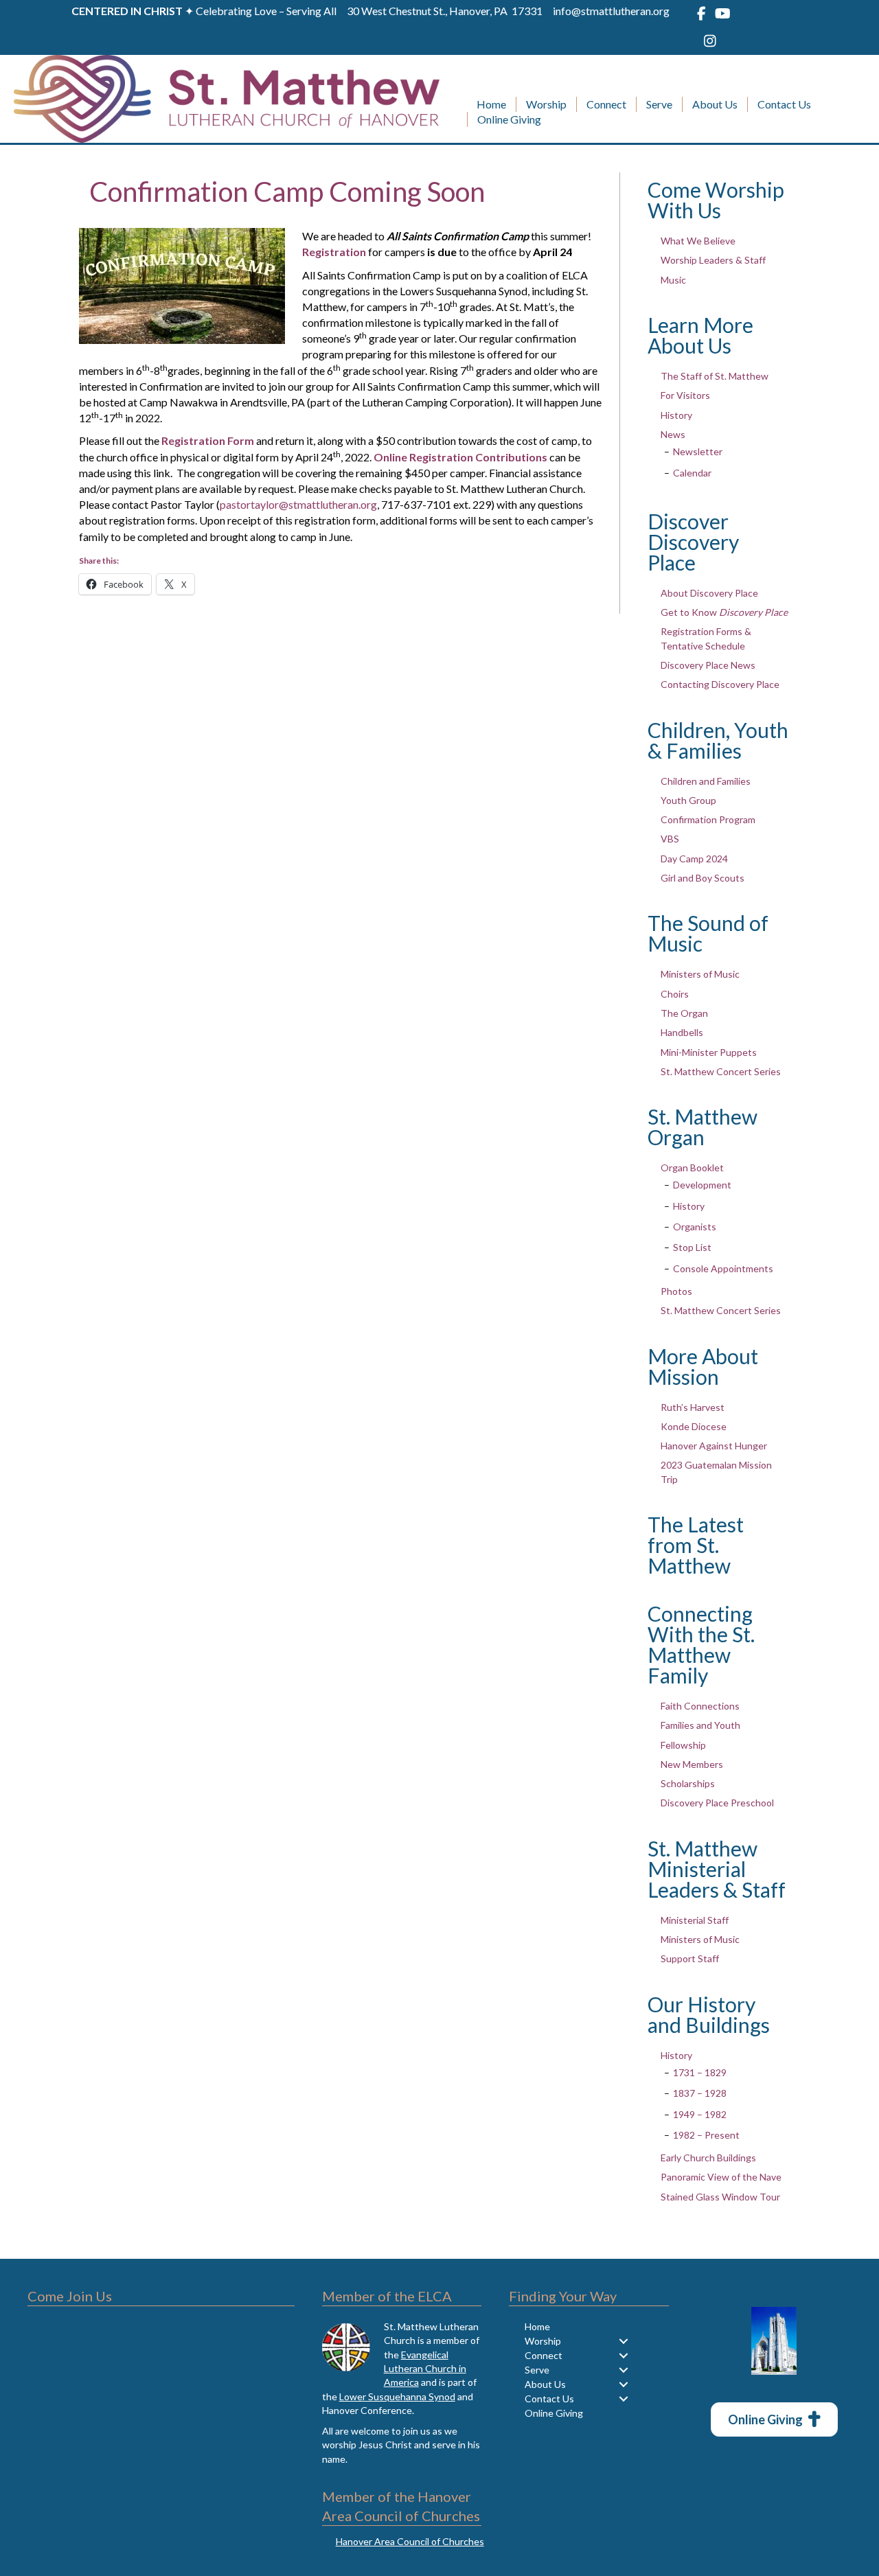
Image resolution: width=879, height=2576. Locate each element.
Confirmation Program (708, 819)
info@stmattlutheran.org (611, 11)
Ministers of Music (700, 974)
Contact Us (784, 104)
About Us (715, 104)
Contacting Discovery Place (720, 684)
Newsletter (698, 451)
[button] (623, 2341)
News (673, 434)
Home (491, 104)
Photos (676, 1291)
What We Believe (698, 241)
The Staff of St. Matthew (715, 376)
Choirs (675, 994)
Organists (695, 1227)
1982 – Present (706, 2135)
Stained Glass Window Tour (720, 2197)
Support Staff (690, 1958)
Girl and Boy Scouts (703, 878)
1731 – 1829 (700, 2072)
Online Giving (509, 119)
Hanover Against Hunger (714, 1446)
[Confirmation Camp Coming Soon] (182, 285)
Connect (606, 104)
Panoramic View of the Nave (721, 2177)
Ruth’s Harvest (693, 1407)
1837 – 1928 (700, 2093)
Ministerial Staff (695, 1920)
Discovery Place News (708, 665)
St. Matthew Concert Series (721, 1071)
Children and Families (706, 781)
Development (702, 1185)
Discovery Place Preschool (717, 1803)
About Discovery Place (709, 593)
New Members (692, 1764)
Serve (659, 104)
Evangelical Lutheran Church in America (425, 2369)
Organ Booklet (692, 1168)
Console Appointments (723, 1268)
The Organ (684, 1013)
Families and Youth (700, 1725)
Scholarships (688, 1783)
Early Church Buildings (708, 2158)
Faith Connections (700, 1706)
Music (673, 280)
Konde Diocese (694, 1426)
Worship (546, 104)
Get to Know (724, 612)
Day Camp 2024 (694, 859)
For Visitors (685, 395)
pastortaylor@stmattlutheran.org (298, 504)
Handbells (682, 1032)
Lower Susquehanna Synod (397, 2396)
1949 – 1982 (700, 2114)
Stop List (692, 1247)
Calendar (692, 473)
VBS (670, 839)
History (676, 415)
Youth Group (688, 800)
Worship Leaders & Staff (713, 260)
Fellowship (683, 1745)
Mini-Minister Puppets (709, 1052)
